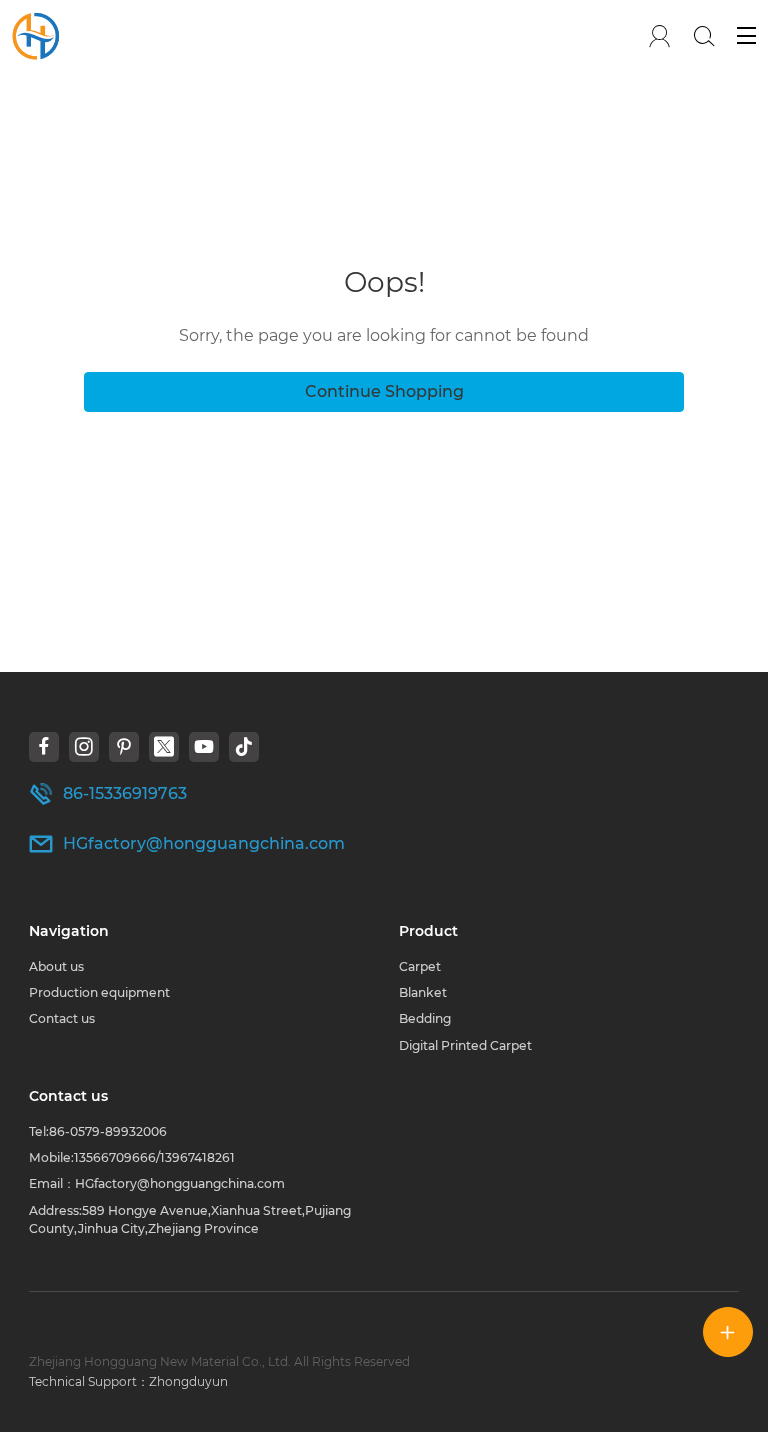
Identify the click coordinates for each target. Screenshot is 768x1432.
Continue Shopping (384, 391)
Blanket (423, 992)
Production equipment (99, 992)
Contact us (62, 1018)
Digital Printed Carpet (465, 1045)
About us (56, 966)
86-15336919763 (125, 793)
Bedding (425, 1018)
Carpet (420, 966)
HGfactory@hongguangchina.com (204, 843)
